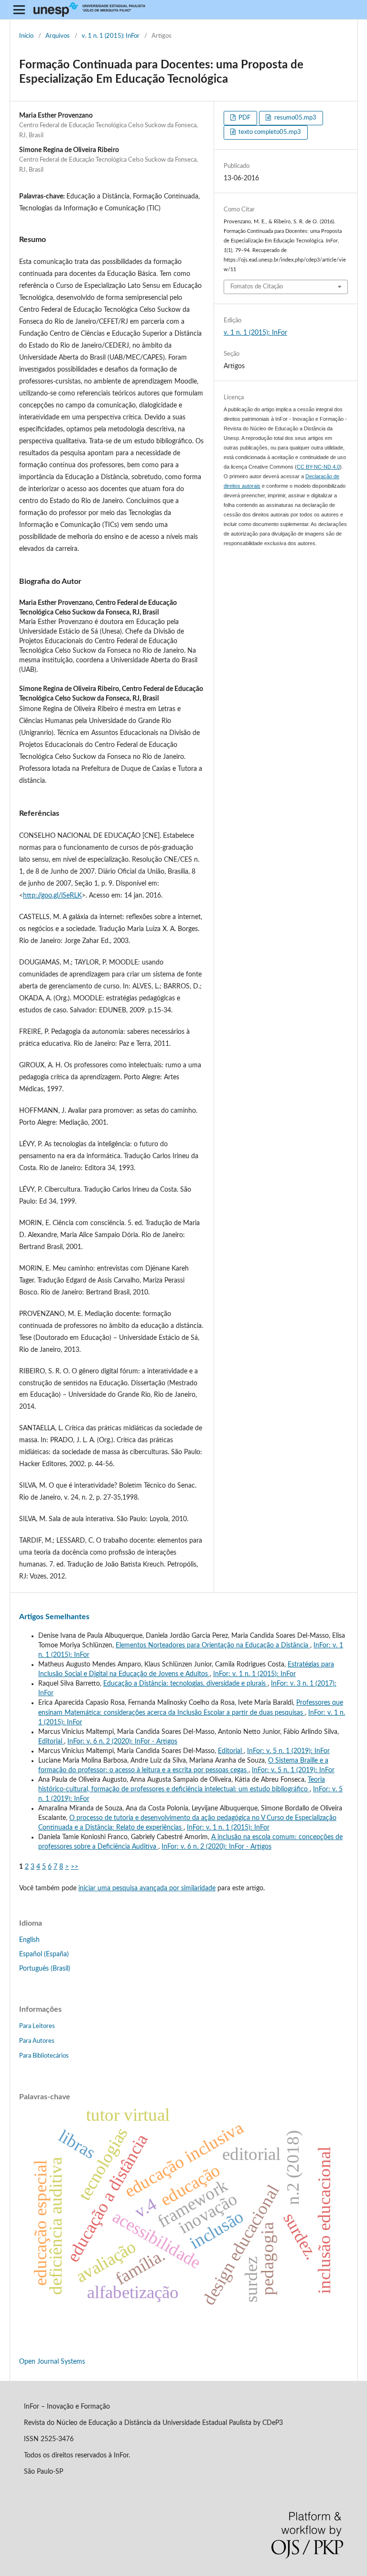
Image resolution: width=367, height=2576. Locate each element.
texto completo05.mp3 (269, 132)
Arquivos (58, 36)
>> (75, 1867)
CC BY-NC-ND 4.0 (318, 467)
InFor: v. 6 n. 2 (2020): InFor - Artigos (122, 1742)
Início (26, 36)
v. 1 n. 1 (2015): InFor (111, 36)
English (29, 1940)
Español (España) (44, 1954)
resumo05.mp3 (295, 118)
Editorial (51, 1742)
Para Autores (37, 2041)
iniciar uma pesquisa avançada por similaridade (147, 1888)
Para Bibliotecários (44, 2056)
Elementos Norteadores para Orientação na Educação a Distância (213, 1645)
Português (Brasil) (45, 1969)
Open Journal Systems (52, 2362)
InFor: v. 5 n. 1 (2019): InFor (288, 1751)
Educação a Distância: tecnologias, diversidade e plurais (185, 1684)
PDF (244, 118)
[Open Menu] (19, 10)
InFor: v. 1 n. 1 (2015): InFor (254, 1674)
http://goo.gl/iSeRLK (52, 896)
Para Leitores (37, 2026)
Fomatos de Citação (257, 287)
